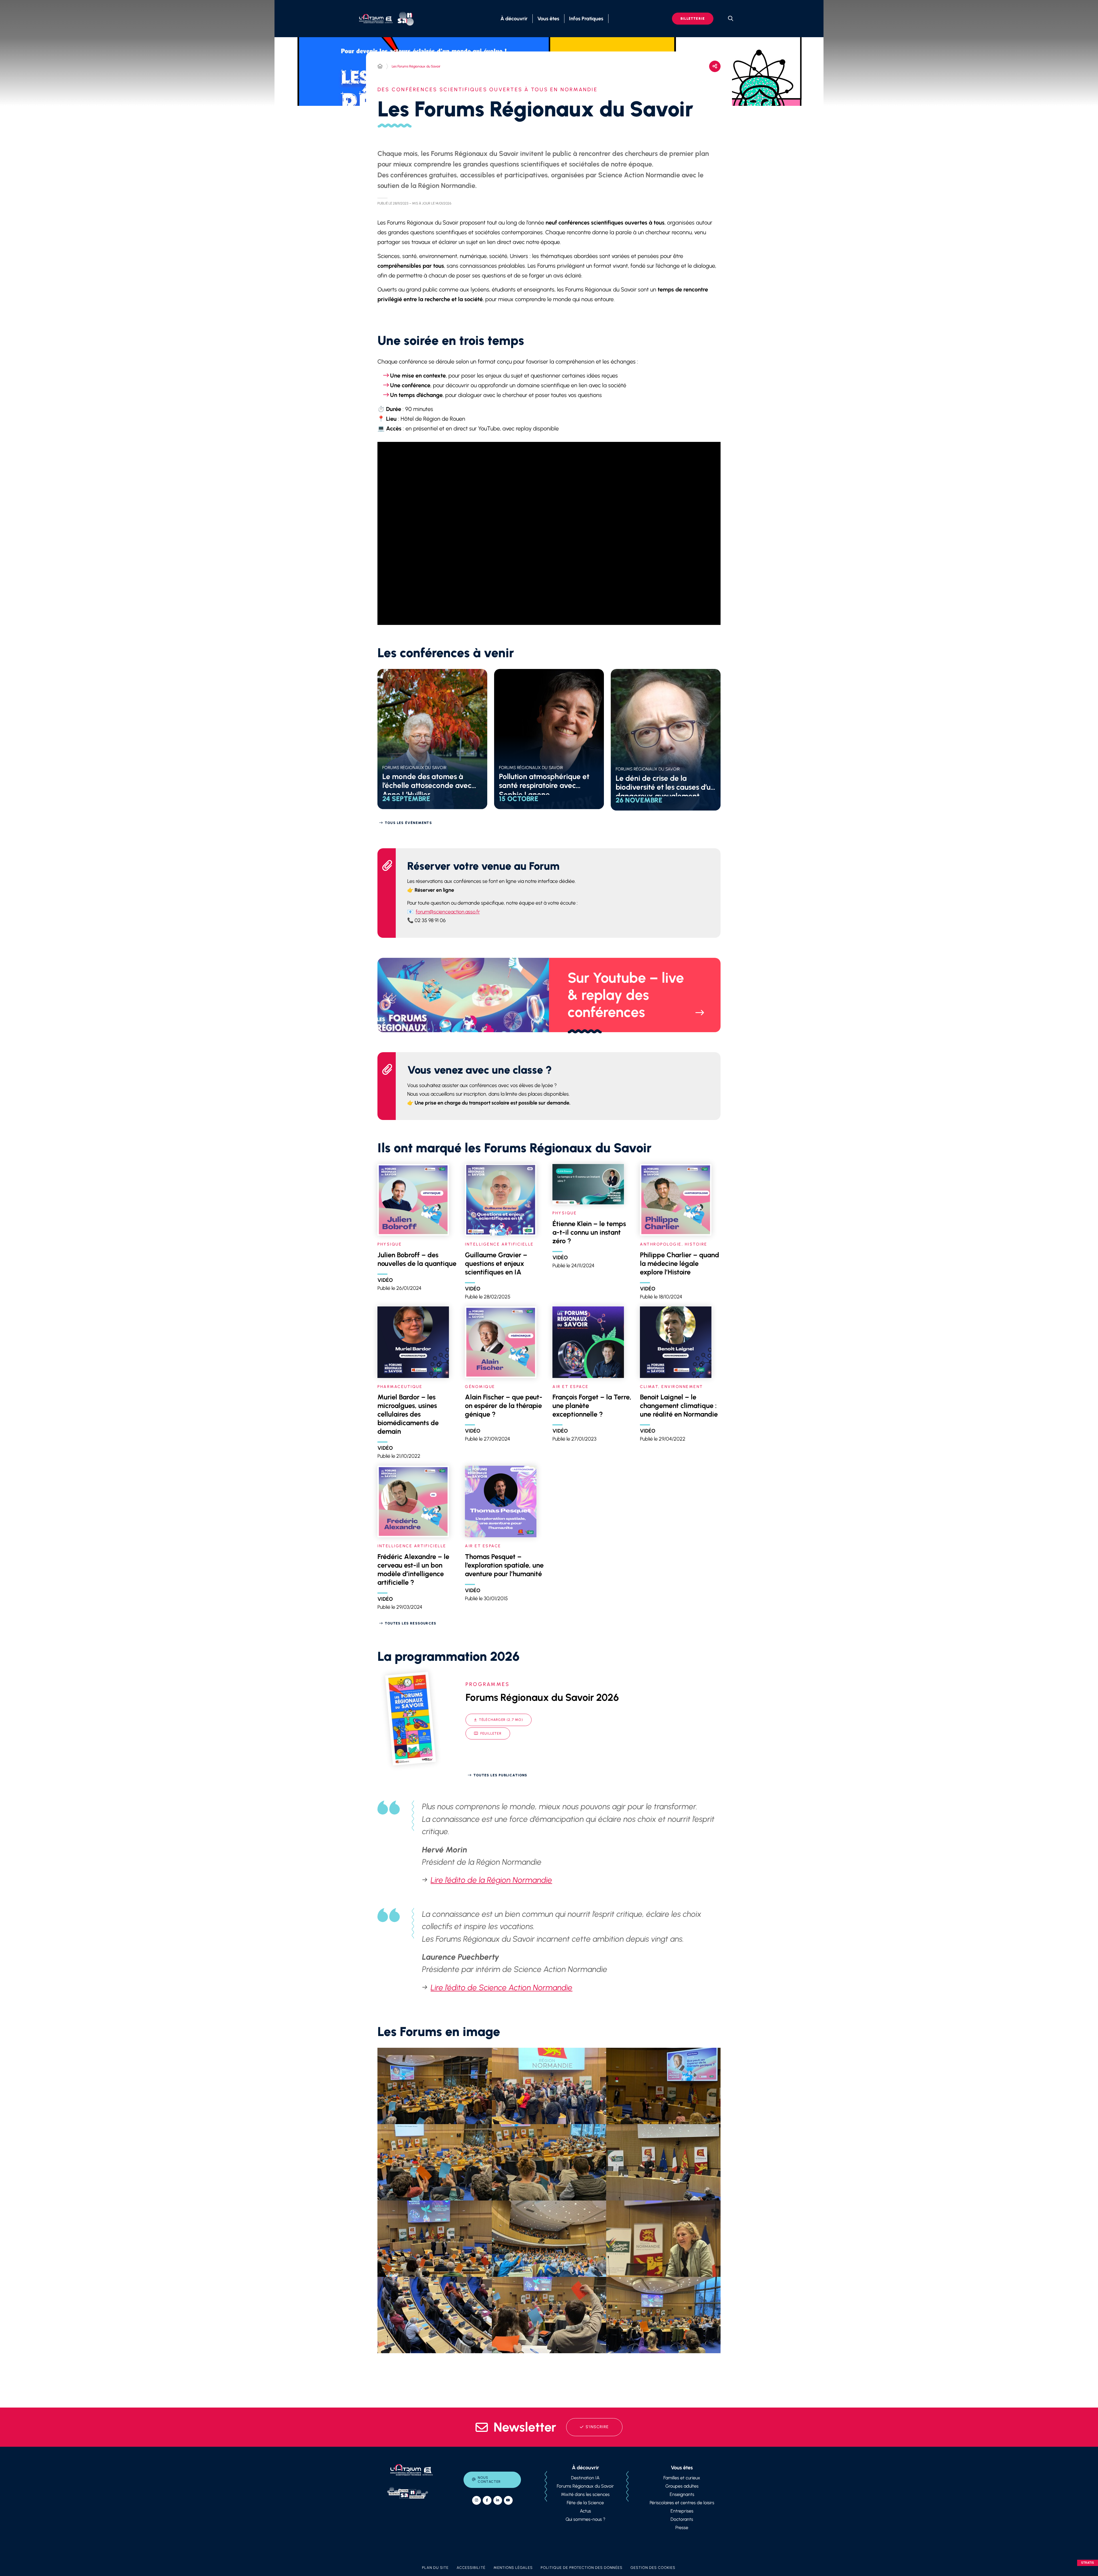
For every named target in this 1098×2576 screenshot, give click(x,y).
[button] (435, 2086)
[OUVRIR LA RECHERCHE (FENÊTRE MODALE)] (731, 19)
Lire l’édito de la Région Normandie (491, 1880)
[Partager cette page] (715, 66)
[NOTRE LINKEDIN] (498, 2500)
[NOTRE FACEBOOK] (487, 2500)
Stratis (1088, 2563)
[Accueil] (380, 66)
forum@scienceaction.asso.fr (448, 912)
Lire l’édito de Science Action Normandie (502, 1987)
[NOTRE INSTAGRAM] (477, 2500)
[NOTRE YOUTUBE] (508, 2500)
